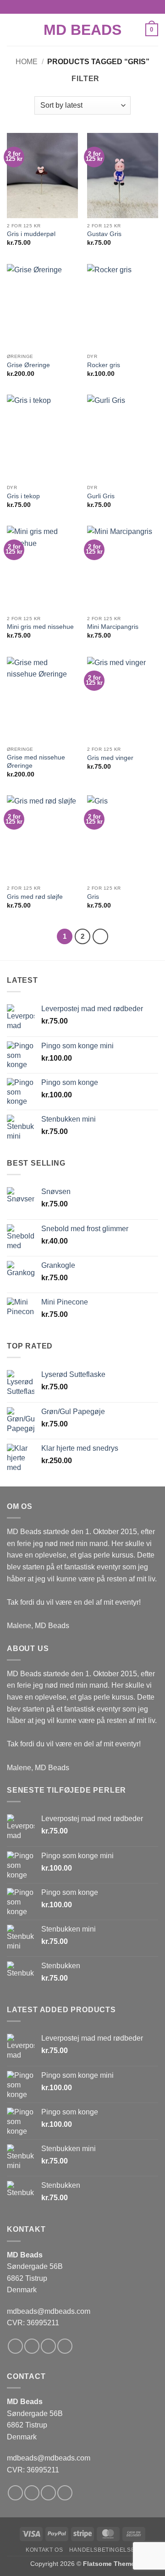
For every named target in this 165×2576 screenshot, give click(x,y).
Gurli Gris (101, 496)
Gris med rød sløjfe (35, 897)
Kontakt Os (44, 2550)
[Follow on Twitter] (48, 2346)
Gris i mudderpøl (31, 234)
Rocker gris (104, 365)
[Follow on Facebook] (15, 2346)
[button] (12, 30)
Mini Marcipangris (113, 627)
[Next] (100, 936)
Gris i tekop (23, 496)
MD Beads (82, 30)
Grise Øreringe (28, 365)
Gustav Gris (104, 234)
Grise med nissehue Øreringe (36, 762)
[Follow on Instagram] (32, 2346)
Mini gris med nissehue (40, 627)
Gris (93, 897)
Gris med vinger (110, 758)
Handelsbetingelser (104, 2550)
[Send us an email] (65, 2346)
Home (27, 62)
